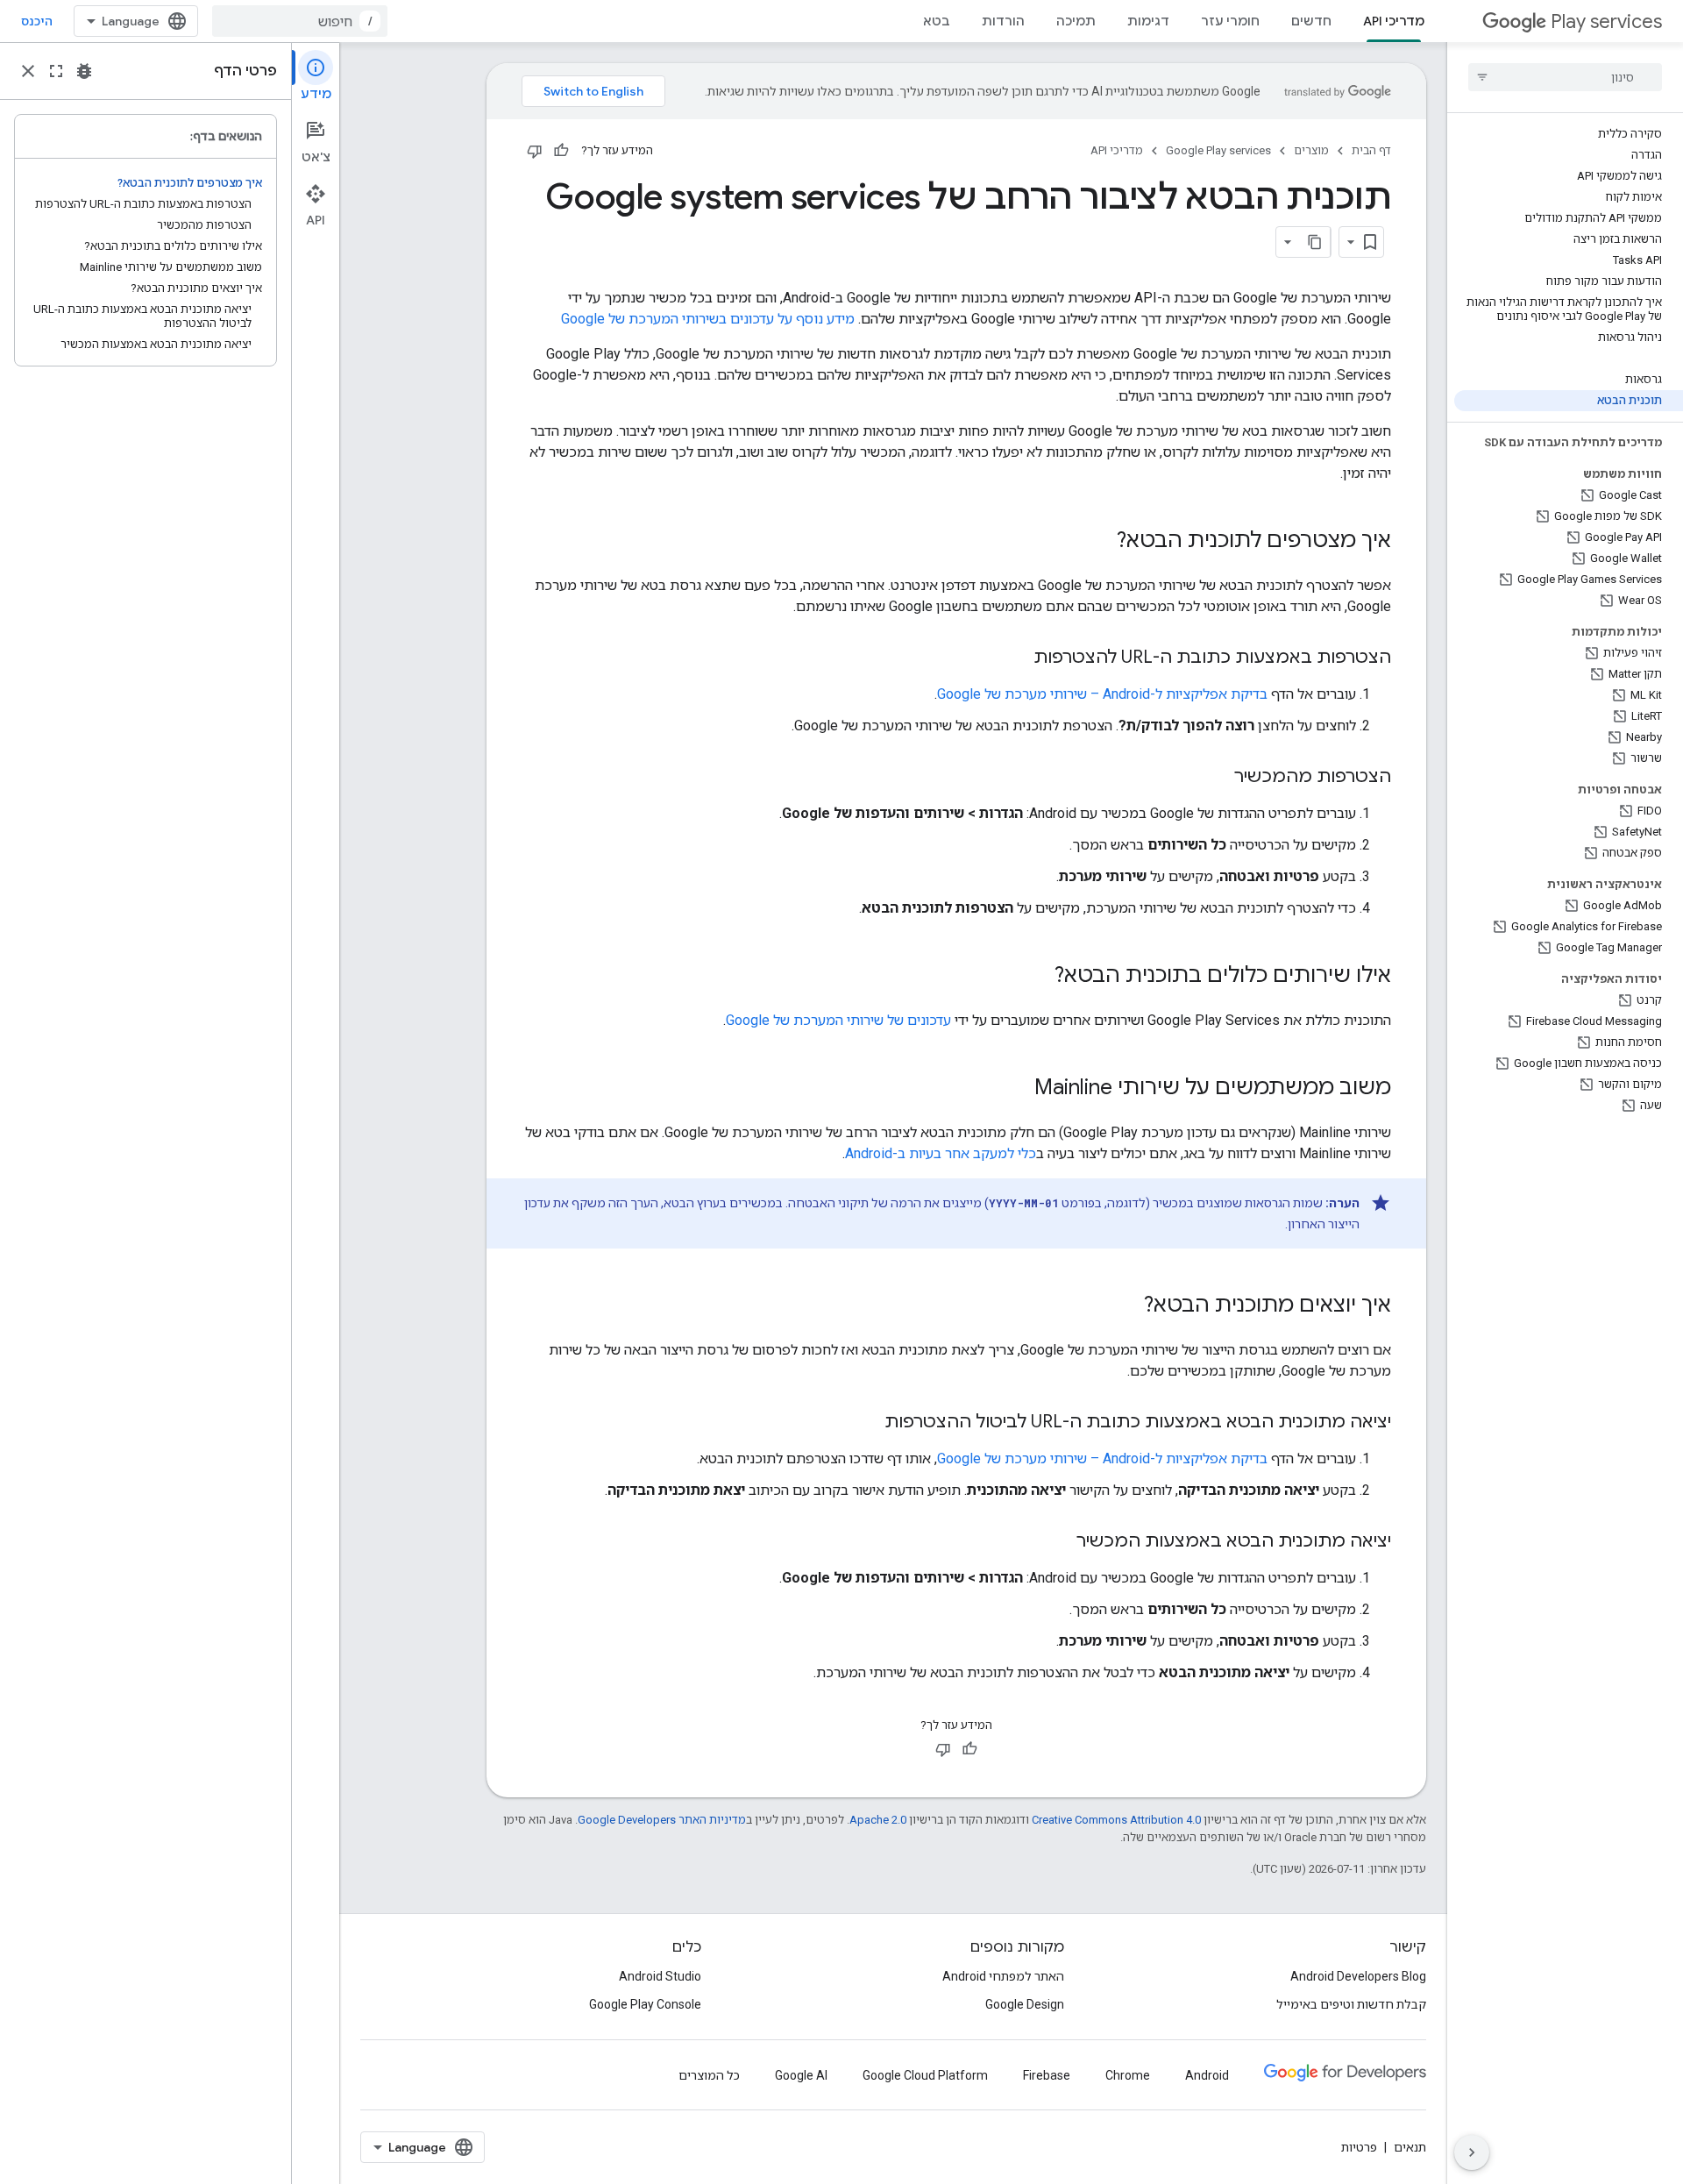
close (28, 71)
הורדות (1003, 21)
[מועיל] (561, 151)
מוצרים (1311, 150)
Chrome (1128, 2075)
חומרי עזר (1230, 21)
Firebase (1047, 2075)
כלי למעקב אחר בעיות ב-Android (941, 1153)
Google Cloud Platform (925, 2075)
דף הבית (1371, 150)
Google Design (1025, 2004)
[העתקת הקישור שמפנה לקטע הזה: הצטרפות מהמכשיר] (1217, 778)
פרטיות (1359, 2147)
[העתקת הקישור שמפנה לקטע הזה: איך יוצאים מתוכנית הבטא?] (1126, 1306)
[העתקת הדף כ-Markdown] (1315, 242)
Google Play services (1218, 150)
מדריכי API (1394, 21)
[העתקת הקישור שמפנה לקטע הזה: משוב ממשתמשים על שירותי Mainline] (1017, 1089)
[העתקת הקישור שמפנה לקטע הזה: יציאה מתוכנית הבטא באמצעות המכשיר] (1059, 1542)
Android (1207, 2075)
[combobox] (300, 21)
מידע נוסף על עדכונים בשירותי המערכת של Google (708, 319)
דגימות (1148, 21)
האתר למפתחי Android (1003, 1976)
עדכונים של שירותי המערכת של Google (838, 1020)
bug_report (84, 71)
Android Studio (660, 1976)
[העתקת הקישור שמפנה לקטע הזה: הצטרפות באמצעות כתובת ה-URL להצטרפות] (1016, 658)
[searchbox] (1565, 77)
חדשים (1311, 21)
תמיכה (1076, 21)
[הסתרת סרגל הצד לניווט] (1472, 2152)
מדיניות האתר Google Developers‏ (662, 1820)
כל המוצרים (709, 2075)
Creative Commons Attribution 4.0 (1116, 1820)
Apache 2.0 (878, 1820)
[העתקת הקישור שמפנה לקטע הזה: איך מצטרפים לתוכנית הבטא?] (1099, 542)
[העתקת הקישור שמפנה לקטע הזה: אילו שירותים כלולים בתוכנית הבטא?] (1037, 977)
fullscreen (56, 71)
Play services (1606, 21)
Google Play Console (645, 2004)
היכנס (37, 21)
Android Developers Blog (1358, 1976)
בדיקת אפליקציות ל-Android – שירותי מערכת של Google (1102, 694)
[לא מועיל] (535, 151)
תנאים (1410, 2147)
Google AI (801, 2075)
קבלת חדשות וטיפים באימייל (1351, 2004)
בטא (937, 21)
